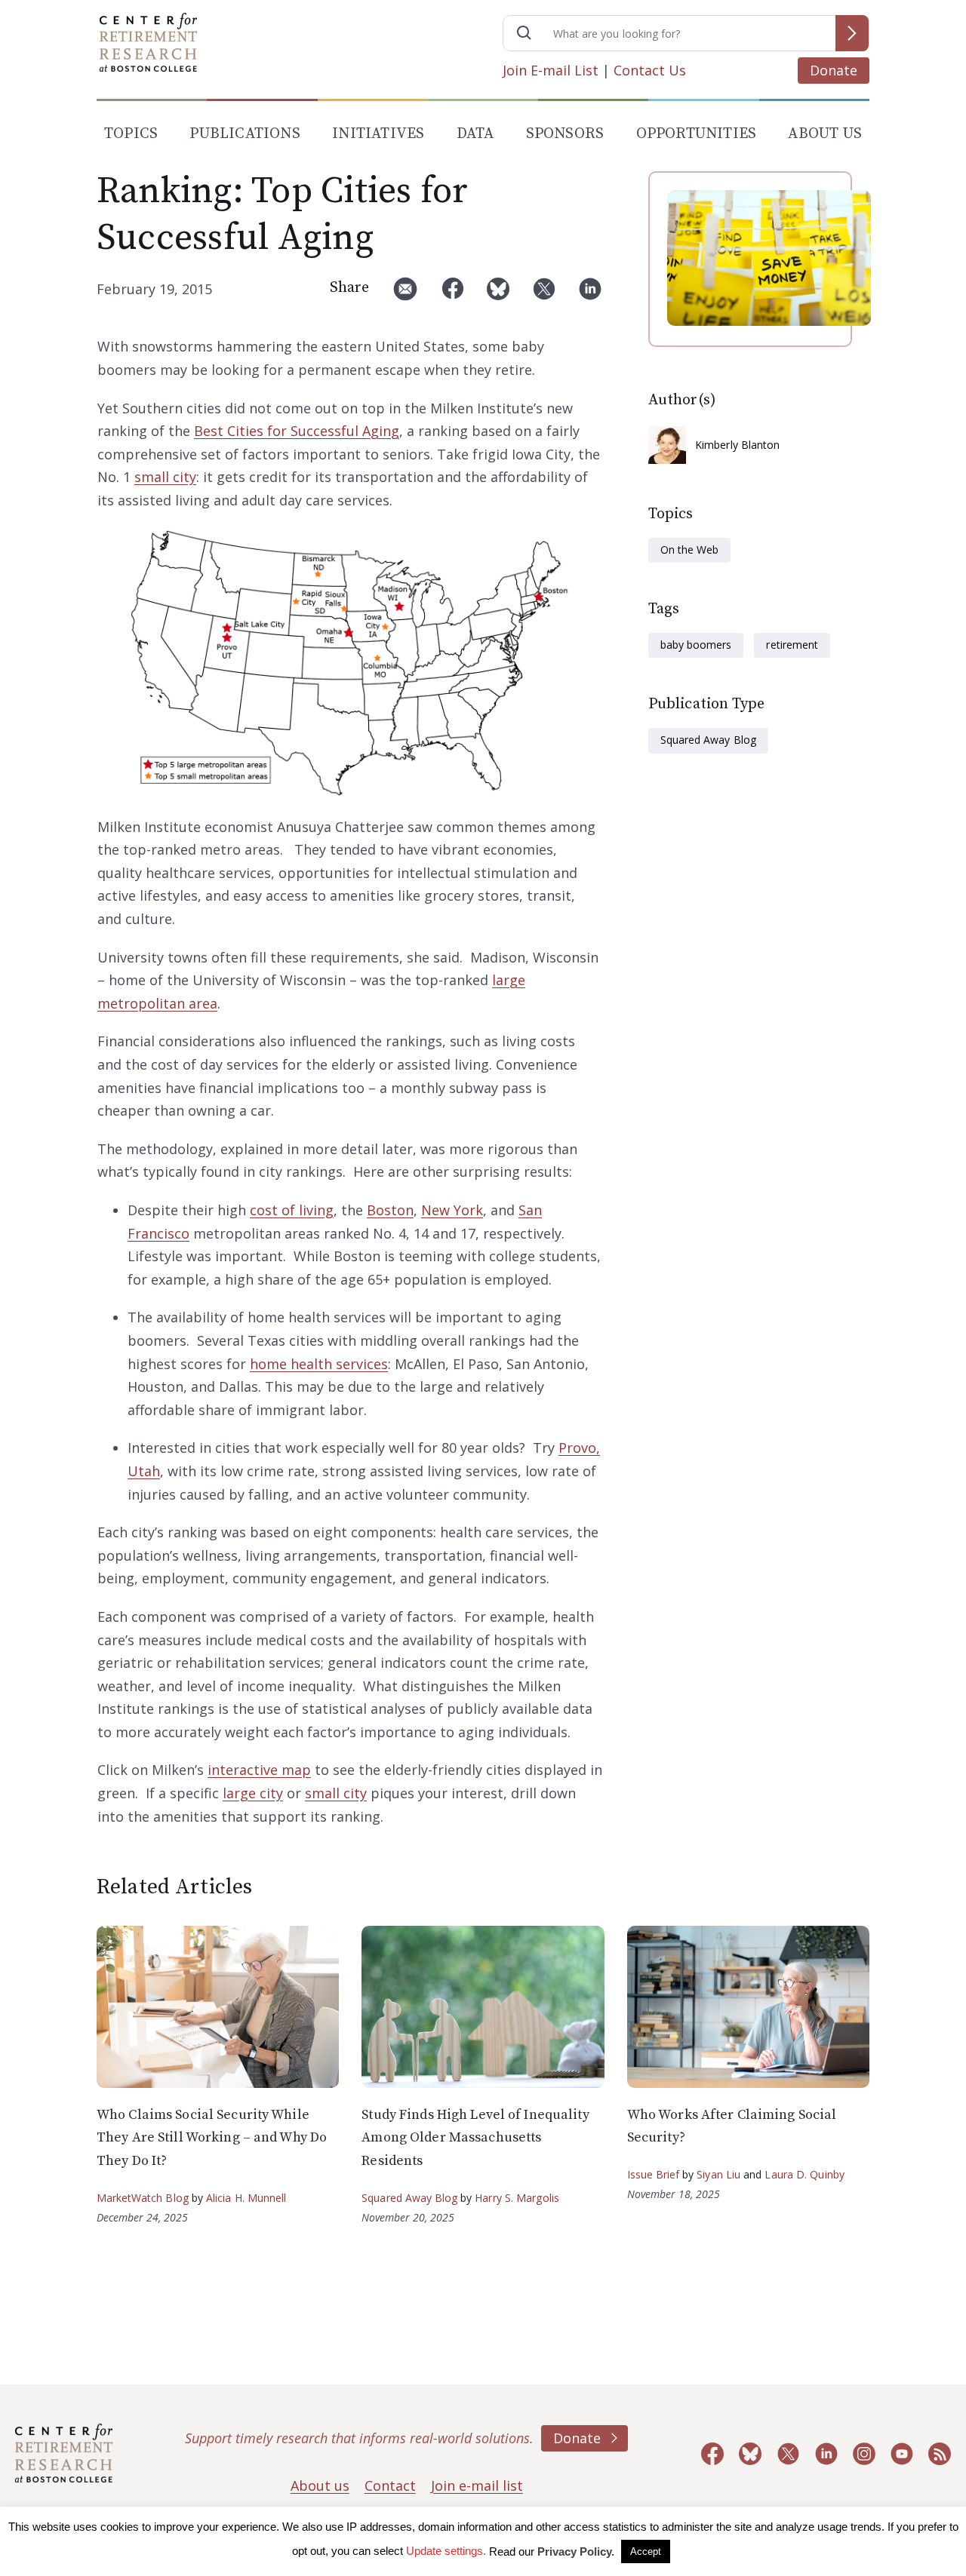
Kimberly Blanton (738, 445)
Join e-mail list (477, 2485)
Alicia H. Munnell (246, 2198)
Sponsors (565, 134)
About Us (825, 134)
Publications (245, 134)
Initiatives (378, 134)
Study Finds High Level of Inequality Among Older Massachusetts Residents (475, 2138)
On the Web (689, 550)
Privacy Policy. (576, 2551)
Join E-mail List (551, 70)
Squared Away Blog (708, 740)
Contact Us (650, 70)
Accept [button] (646, 2551)
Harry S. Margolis (517, 2198)
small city (165, 477)
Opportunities (697, 134)
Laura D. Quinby (804, 2174)
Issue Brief (653, 2174)
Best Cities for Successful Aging (297, 431)
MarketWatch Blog (143, 2198)
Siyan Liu (718, 2174)
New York (452, 1210)
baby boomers (696, 645)
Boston (390, 1210)
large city (253, 1793)
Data (475, 134)
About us (320, 2485)
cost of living (292, 1210)
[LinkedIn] (590, 295)
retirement (792, 645)
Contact (390, 2485)
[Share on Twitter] (544, 295)
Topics (131, 134)
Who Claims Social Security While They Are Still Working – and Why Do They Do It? (212, 2138)
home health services (319, 1364)
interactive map (259, 1770)
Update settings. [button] (446, 2551)
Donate (834, 70)
